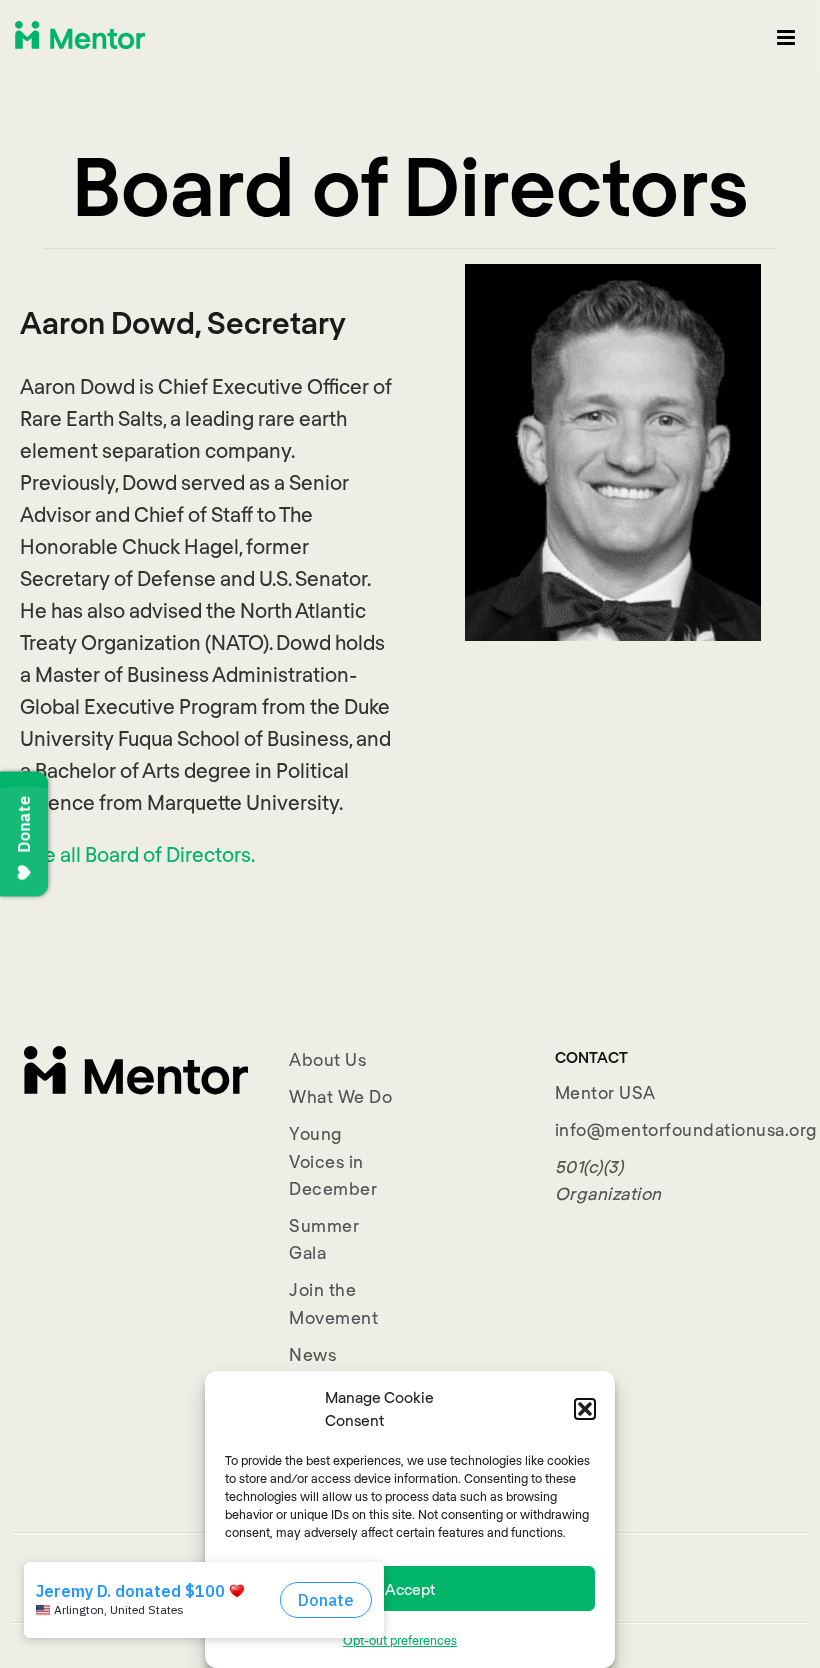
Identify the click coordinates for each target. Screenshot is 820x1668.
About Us (327, 1059)
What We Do (340, 1096)
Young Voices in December (333, 1160)
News (312, 1354)
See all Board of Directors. (137, 854)
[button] (585, 1409)
